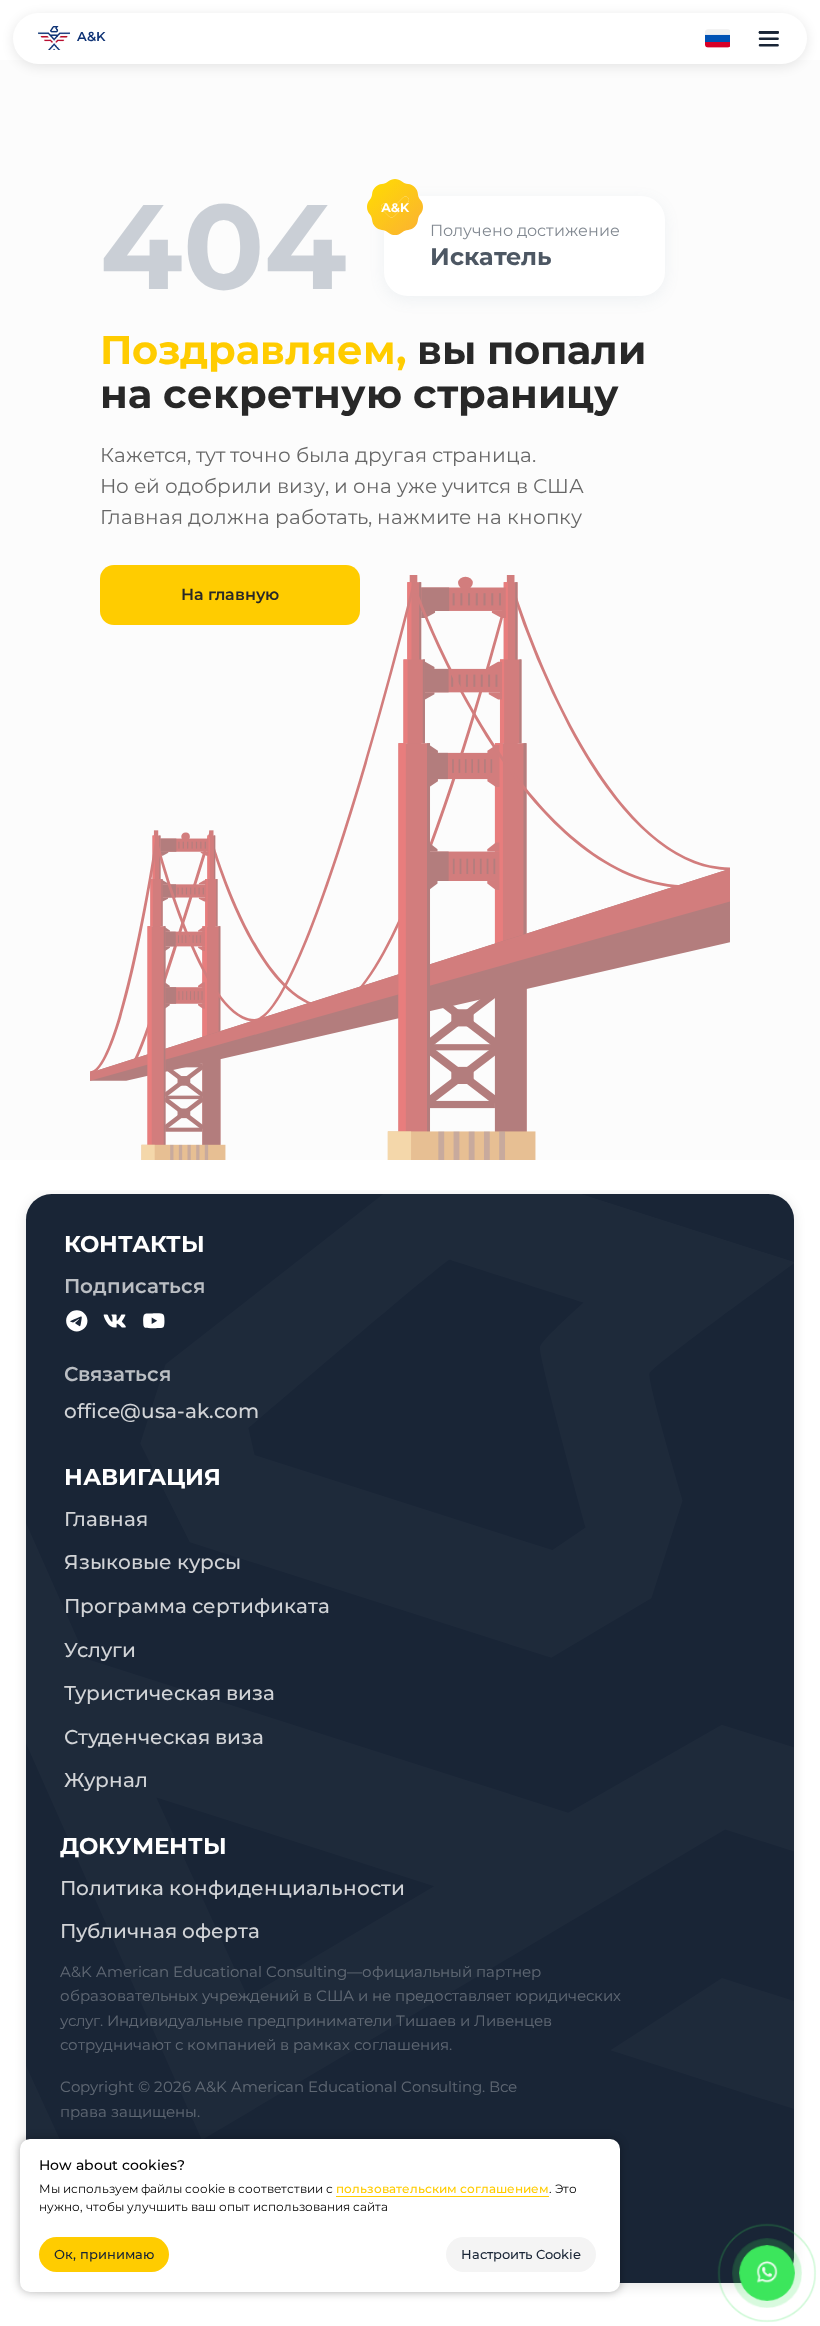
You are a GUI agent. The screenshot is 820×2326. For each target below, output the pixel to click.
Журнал (106, 1779)
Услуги (100, 1649)
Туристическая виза (169, 1692)
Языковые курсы (152, 1561)
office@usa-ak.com (161, 1410)
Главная (106, 1518)
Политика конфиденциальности (232, 1887)
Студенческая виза (164, 1736)
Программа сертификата (197, 1605)
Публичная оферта (160, 1930)
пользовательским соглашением (442, 2188)
